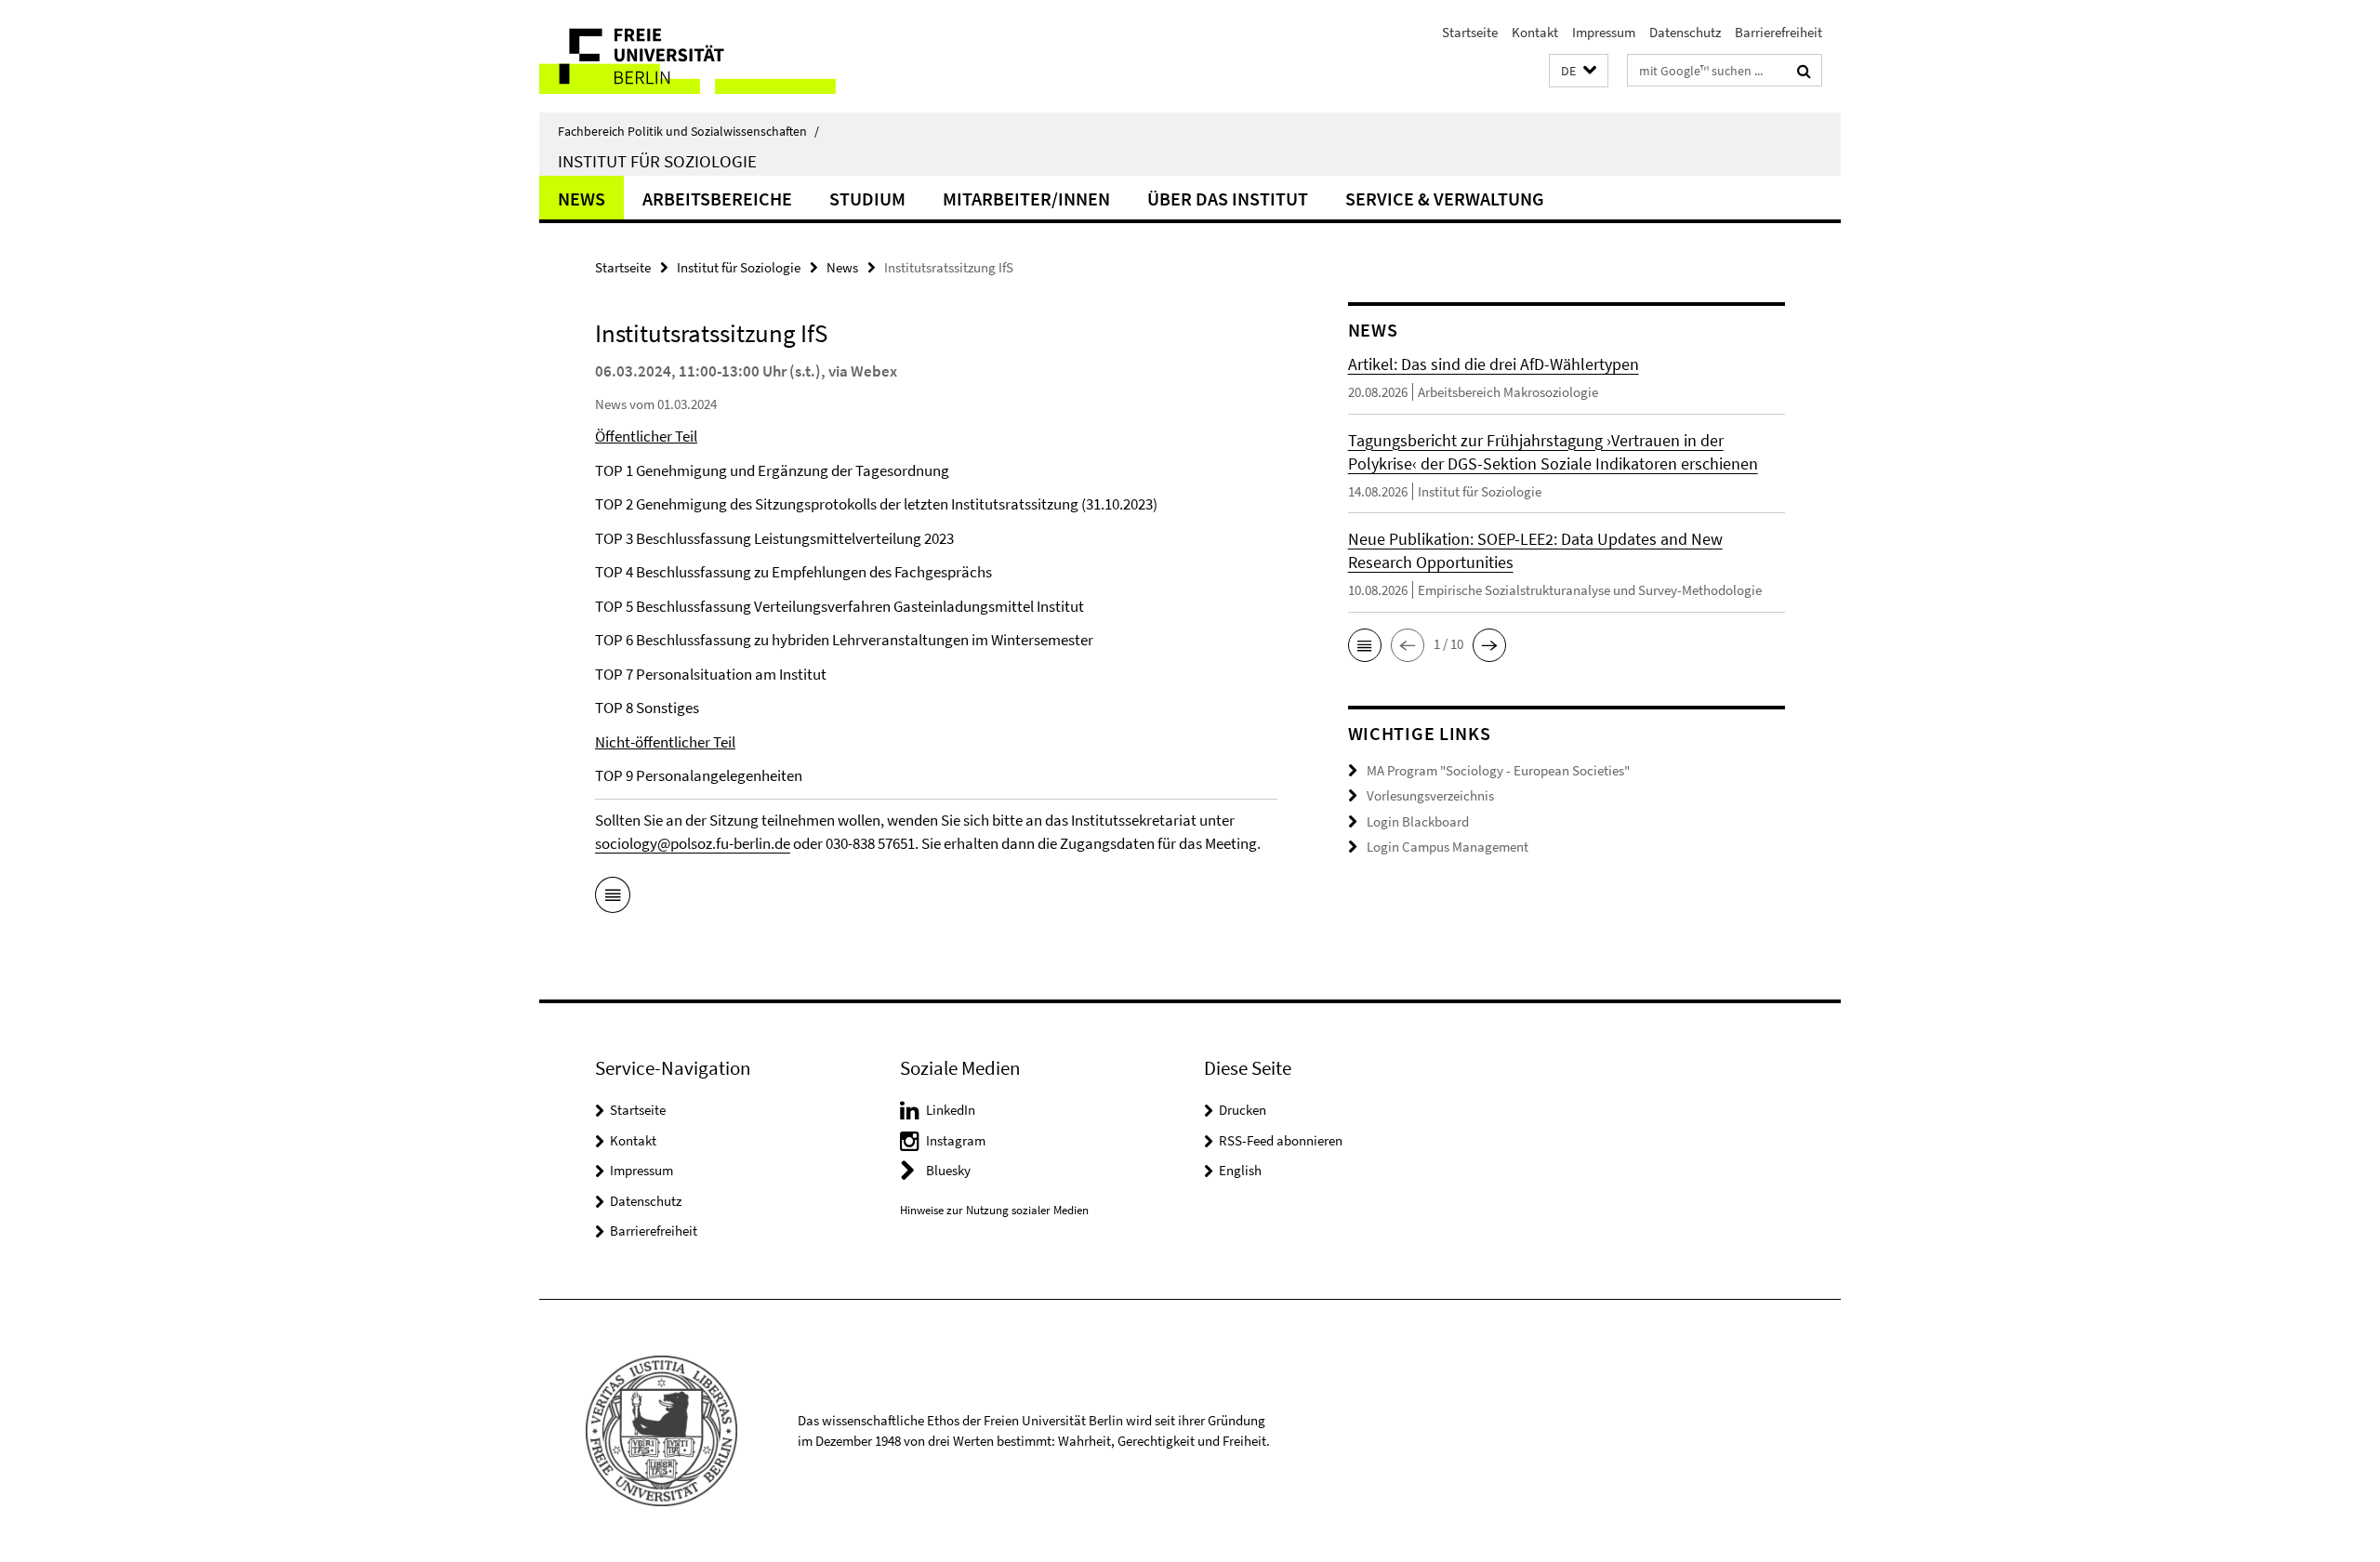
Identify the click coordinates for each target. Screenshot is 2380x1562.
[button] (1579, 71)
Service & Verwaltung (1445, 199)
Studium (867, 199)
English (1240, 1170)
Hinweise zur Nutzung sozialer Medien (994, 1210)
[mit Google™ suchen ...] (1804, 71)
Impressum (1604, 32)
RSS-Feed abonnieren (1281, 1140)
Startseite (1470, 32)
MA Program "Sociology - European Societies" (1498, 770)
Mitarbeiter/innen (1026, 199)
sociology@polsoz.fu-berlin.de (693, 843)
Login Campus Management (1448, 847)
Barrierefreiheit (1778, 32)
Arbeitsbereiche (717, 199)
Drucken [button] (1243, 1110)
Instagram (956, 1140)
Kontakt (1535, 32)
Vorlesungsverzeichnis (1430, 795)
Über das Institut (1228, 199)
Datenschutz (1685, 32)
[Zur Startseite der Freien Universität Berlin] (695, 56)
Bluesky (948, 1170)
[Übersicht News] (613, 898)
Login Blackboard (1418, 821)
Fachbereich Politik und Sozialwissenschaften (688, 131)
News (582, 199)
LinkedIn (951, 1110)
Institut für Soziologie (657, 161)
